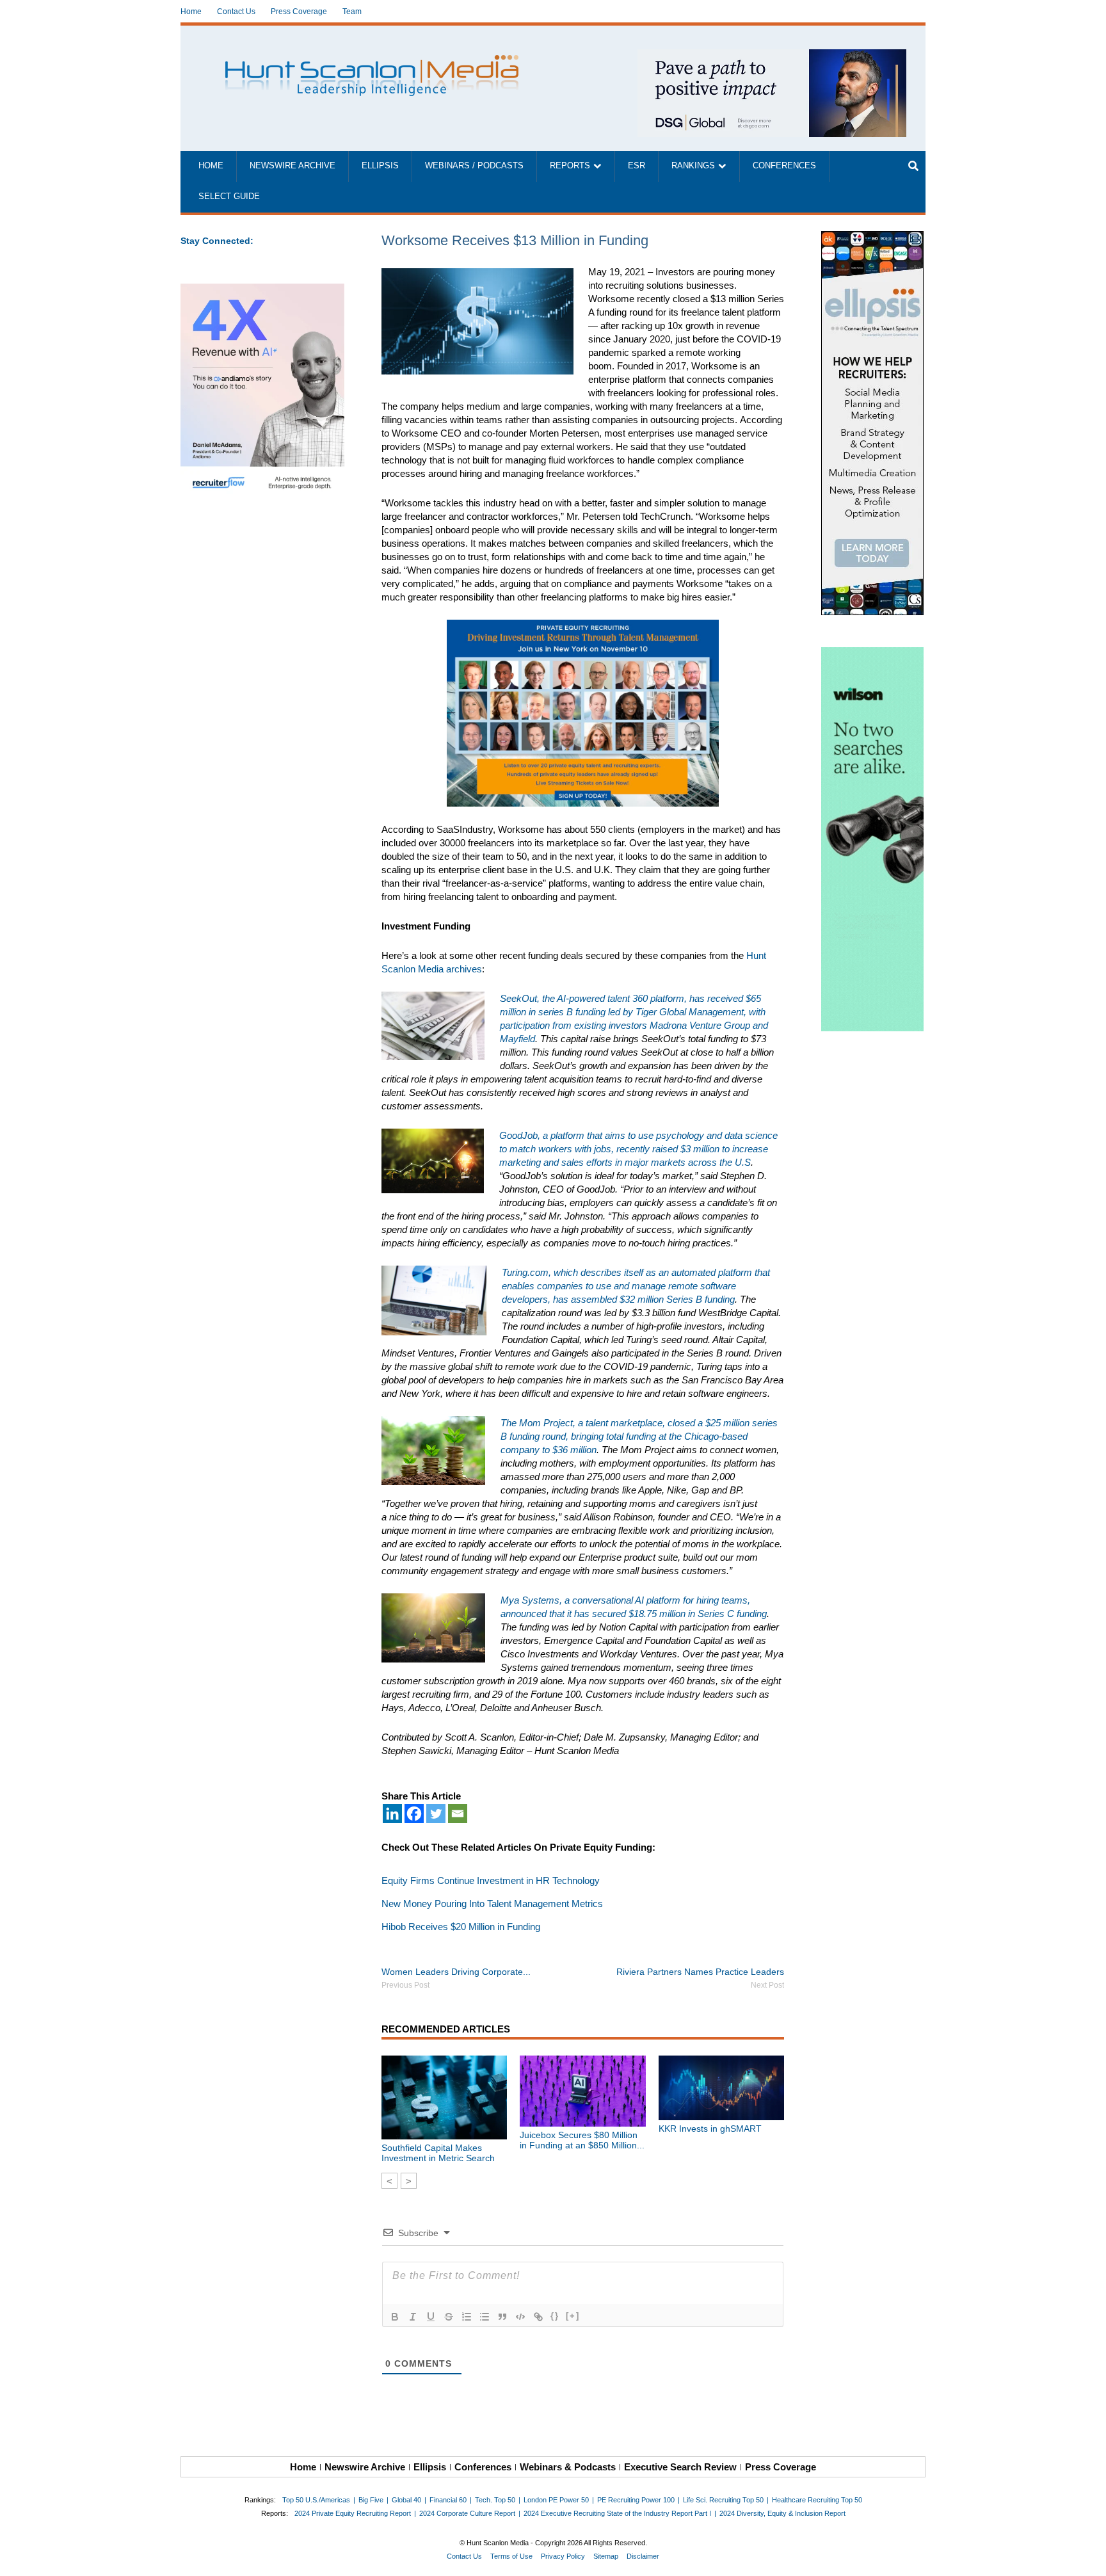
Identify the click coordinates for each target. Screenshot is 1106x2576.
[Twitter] (436, 1814)
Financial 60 (448, 2500)
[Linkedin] (392, 1814)
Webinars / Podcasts (474, 166)
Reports (570, 166)
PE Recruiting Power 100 (636, 2500)
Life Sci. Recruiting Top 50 (723, 2500)
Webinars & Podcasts (568, 2467)
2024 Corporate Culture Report (467, 2513)
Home (191, 12)
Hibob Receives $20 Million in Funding (461, 1927)
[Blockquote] (502, 2317)
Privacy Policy (563, 2556)
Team (352, 12)
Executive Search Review (680, 2467)
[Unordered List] (485, 2317)
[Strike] (449, 2317)
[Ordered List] (467, 2317)
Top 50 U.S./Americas (316, 2500)
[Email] (458, 1814)
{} (555, 2316)
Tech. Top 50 (495, 2500)
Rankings (693, 166)
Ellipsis (380, 166)
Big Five (371, 2500)
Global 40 (406, 2500)
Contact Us (236, 12)
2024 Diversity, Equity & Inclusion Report (782, 2513)
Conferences (784, 166)
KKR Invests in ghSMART (710, 2129)
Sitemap (606, 2556)
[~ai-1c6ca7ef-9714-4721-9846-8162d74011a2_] (772, 56)
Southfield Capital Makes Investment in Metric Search (438, 2153)
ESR (637, 166)
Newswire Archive (293, 166)
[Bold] (395, 2317)
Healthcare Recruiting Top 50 (817, 2500)
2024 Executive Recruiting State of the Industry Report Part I (617, 2513)
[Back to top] (1087, 2557)
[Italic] (413, 2317)
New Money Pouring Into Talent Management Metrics (492, 1904)
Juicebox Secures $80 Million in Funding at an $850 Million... (582, 2140)
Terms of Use (511, 2556)
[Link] (538, 2317)
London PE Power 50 (556, 2500)
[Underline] (431, 2317)
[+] (573, 2316)
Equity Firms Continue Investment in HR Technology (491, 1880)
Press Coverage (299, 12)
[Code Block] (520, 2317)
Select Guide (229, 197)
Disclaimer (643, 2556)
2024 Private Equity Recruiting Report (353, 2513)
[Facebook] (414, 1814)
